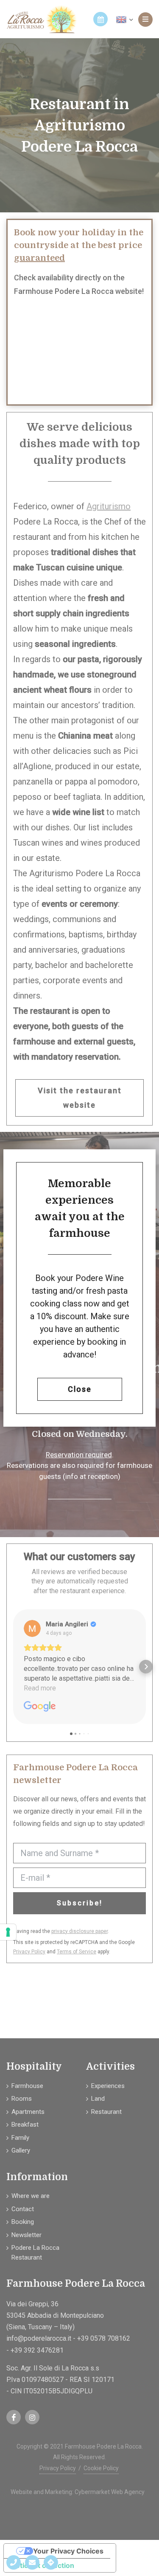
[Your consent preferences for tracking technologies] (8, 1932)
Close (80, 1389)
